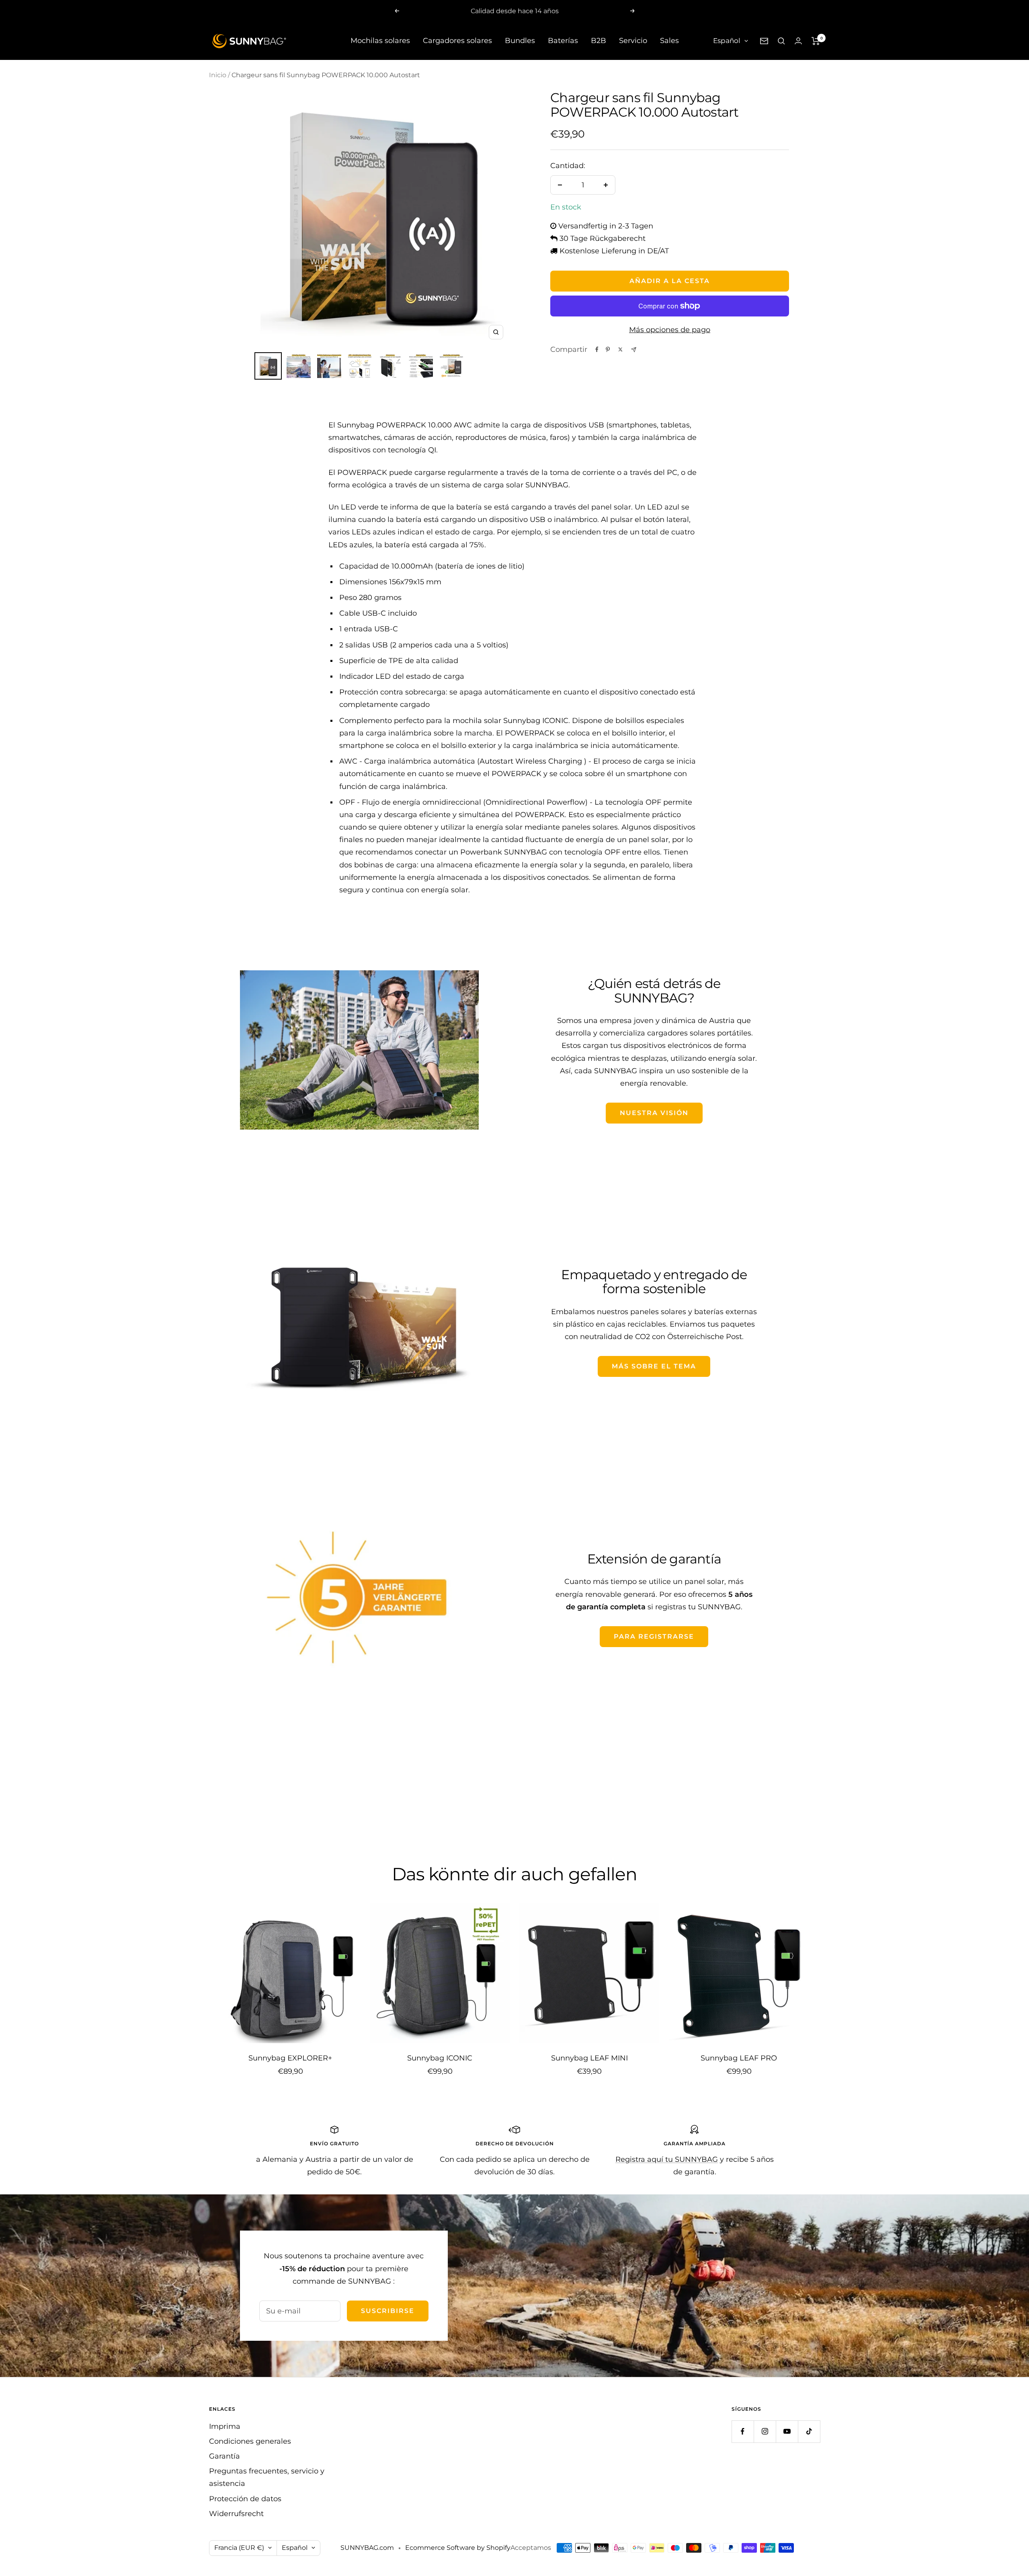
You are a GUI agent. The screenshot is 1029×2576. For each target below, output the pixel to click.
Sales (669, 41)
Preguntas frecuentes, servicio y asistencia (267, 2477)
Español (727, 41)
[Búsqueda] (781, 41)
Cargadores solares (457, 41)
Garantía (224, 2456)
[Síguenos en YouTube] (787, 2431)
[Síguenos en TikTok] (809, 2431)
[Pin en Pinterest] (608, 349)
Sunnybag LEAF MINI (589, 2058)
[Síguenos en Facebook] (743, 2431)
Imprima (225, 2426)
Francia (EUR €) (239, 2548)
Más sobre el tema (654, 1366)
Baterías (563, 41)
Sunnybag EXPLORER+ (290, 2058)
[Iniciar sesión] (798, 41)
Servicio (633, 41)
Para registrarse (654, 1636)
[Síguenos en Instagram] (765, 2431)
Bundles (520, 41)
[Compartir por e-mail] (634, 350)
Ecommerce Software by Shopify (458, 2548)
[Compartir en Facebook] (597, 349)
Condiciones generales (250, 2441)
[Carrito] (816, 41)
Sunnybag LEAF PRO (739, 2058)
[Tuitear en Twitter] (620, 349)
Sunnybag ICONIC (440, 2058)
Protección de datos (245, 2499)
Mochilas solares (380, 41)
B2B (599, 41)
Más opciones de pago (670, 330)
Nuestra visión (654, 1113)
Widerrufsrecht (236, 2514)
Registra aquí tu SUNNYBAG (667, 2159)
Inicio (218, 75)
